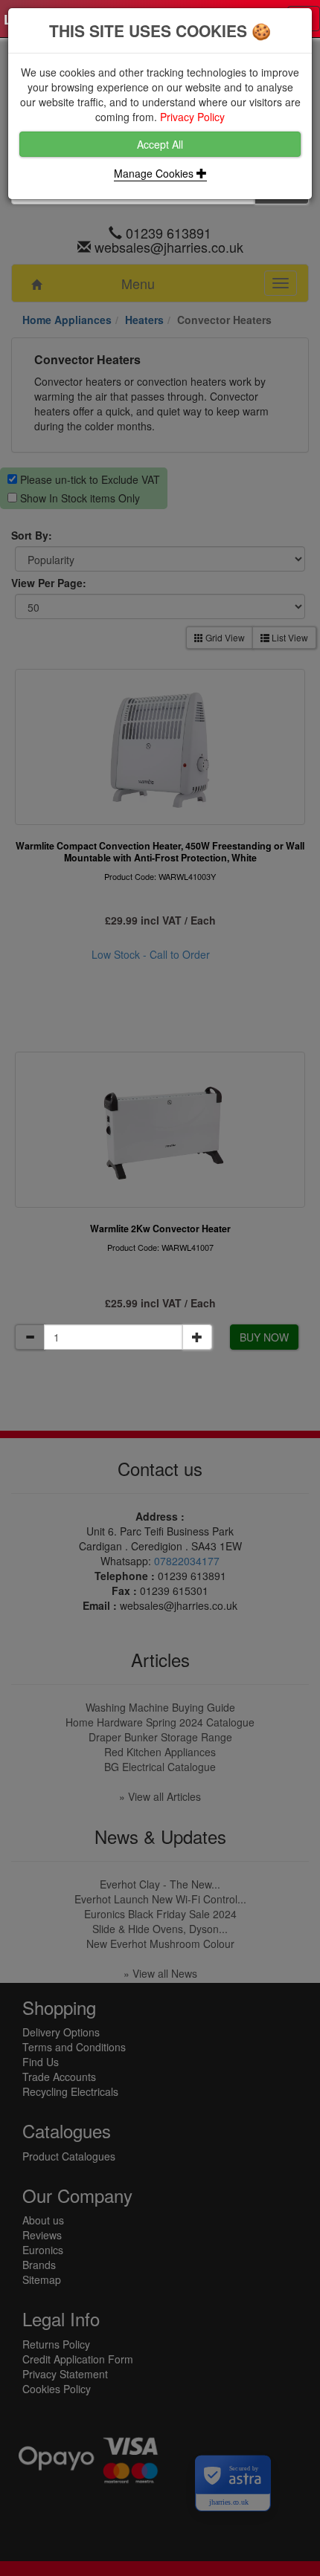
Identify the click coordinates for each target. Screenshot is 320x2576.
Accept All (160, 144)
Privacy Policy (192, 117)
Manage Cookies (155, 173)
